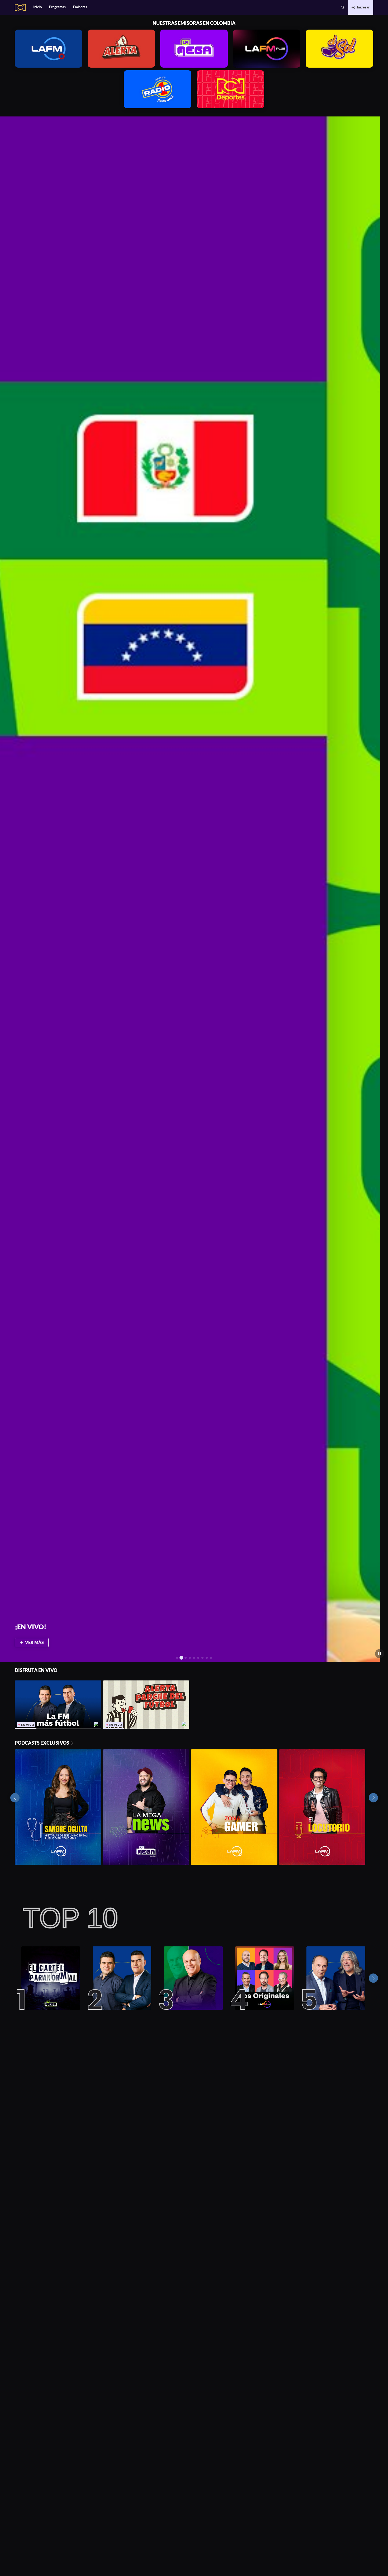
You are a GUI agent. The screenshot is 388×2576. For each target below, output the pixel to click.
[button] (343, 7)
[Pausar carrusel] (380, 1654)
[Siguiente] (373, 1978)
